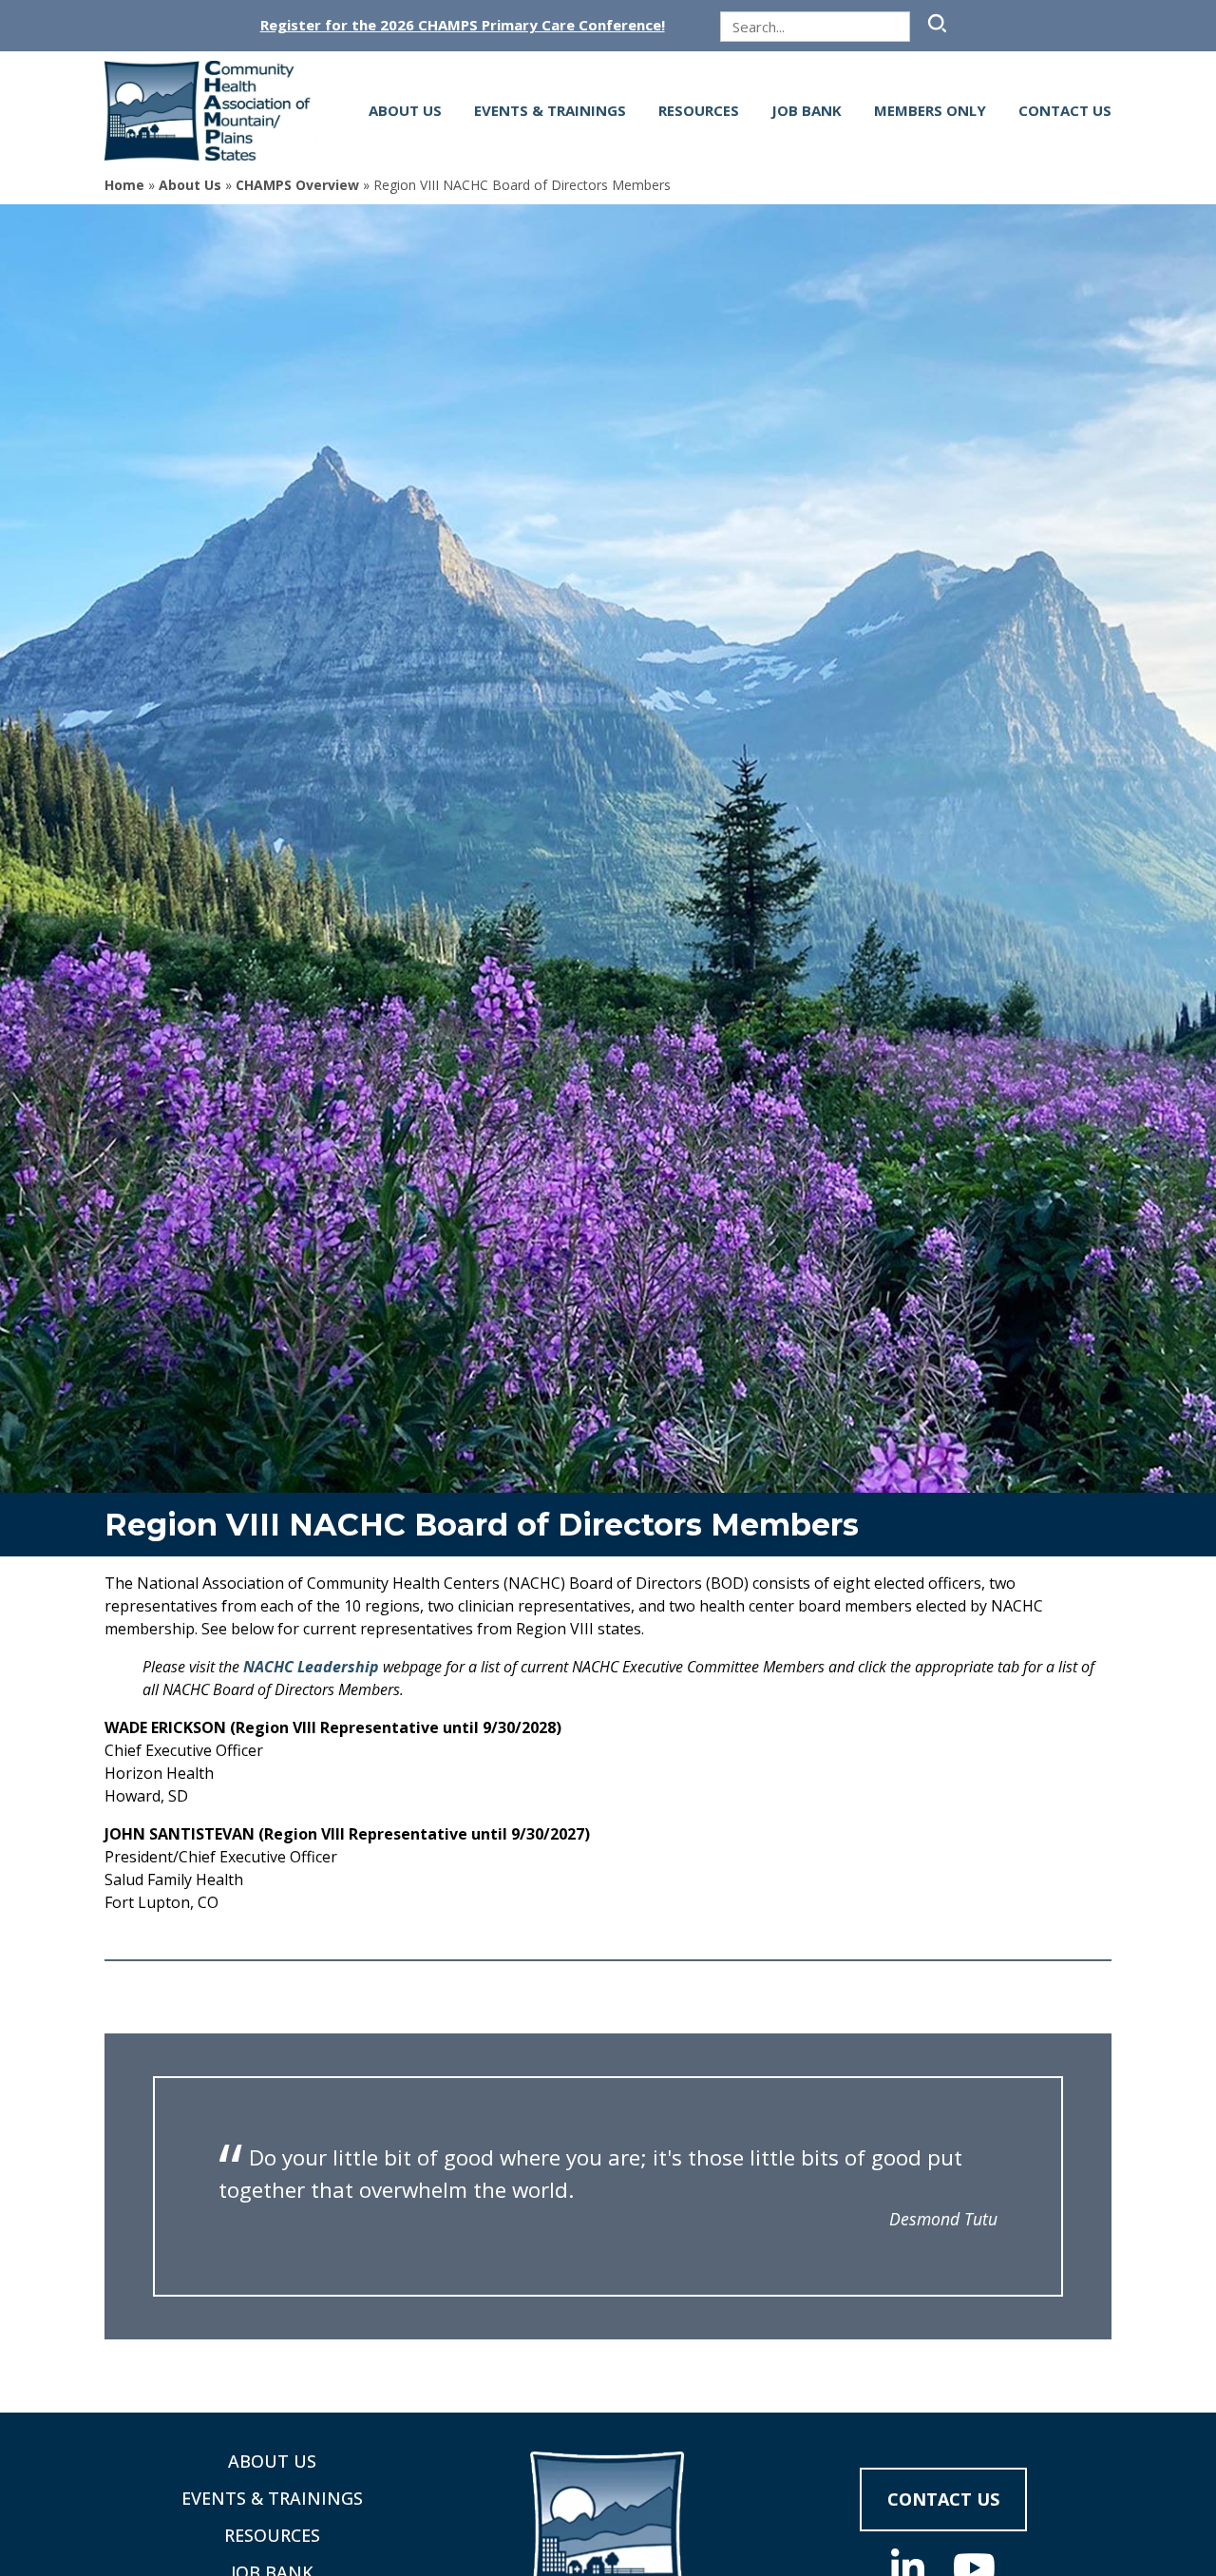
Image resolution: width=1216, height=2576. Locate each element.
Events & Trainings (550, 110)
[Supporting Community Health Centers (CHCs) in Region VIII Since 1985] (214, 111)
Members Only (930, 110)
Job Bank (807, 110)
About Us (405, 110)
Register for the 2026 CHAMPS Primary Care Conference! (463, 25)
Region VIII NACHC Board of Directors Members (482, 1525)
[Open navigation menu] (334, 111)
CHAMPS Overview (297, 185)
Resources (699, 110)
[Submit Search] (935, 23)
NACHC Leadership (311, 1667)
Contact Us (1065, 110)
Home (124, 185)
